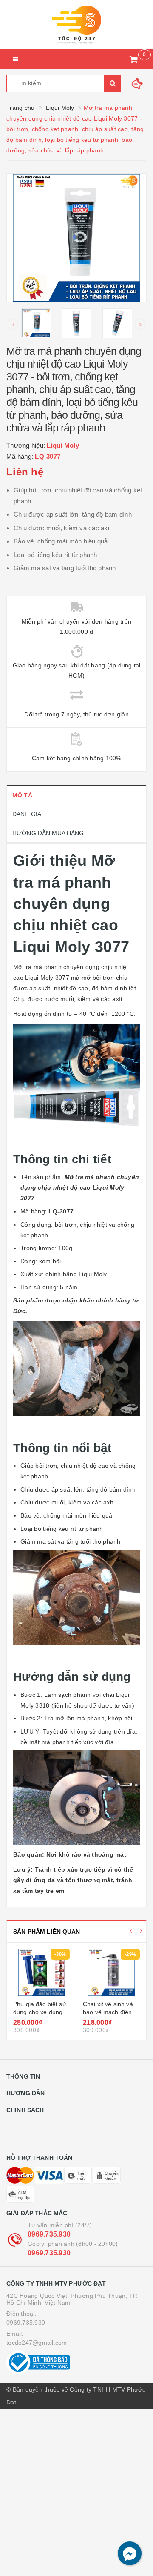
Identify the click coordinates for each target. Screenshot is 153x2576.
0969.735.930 (49, 2234)
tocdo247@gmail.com (37, 2343)
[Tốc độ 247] (76, 25)
